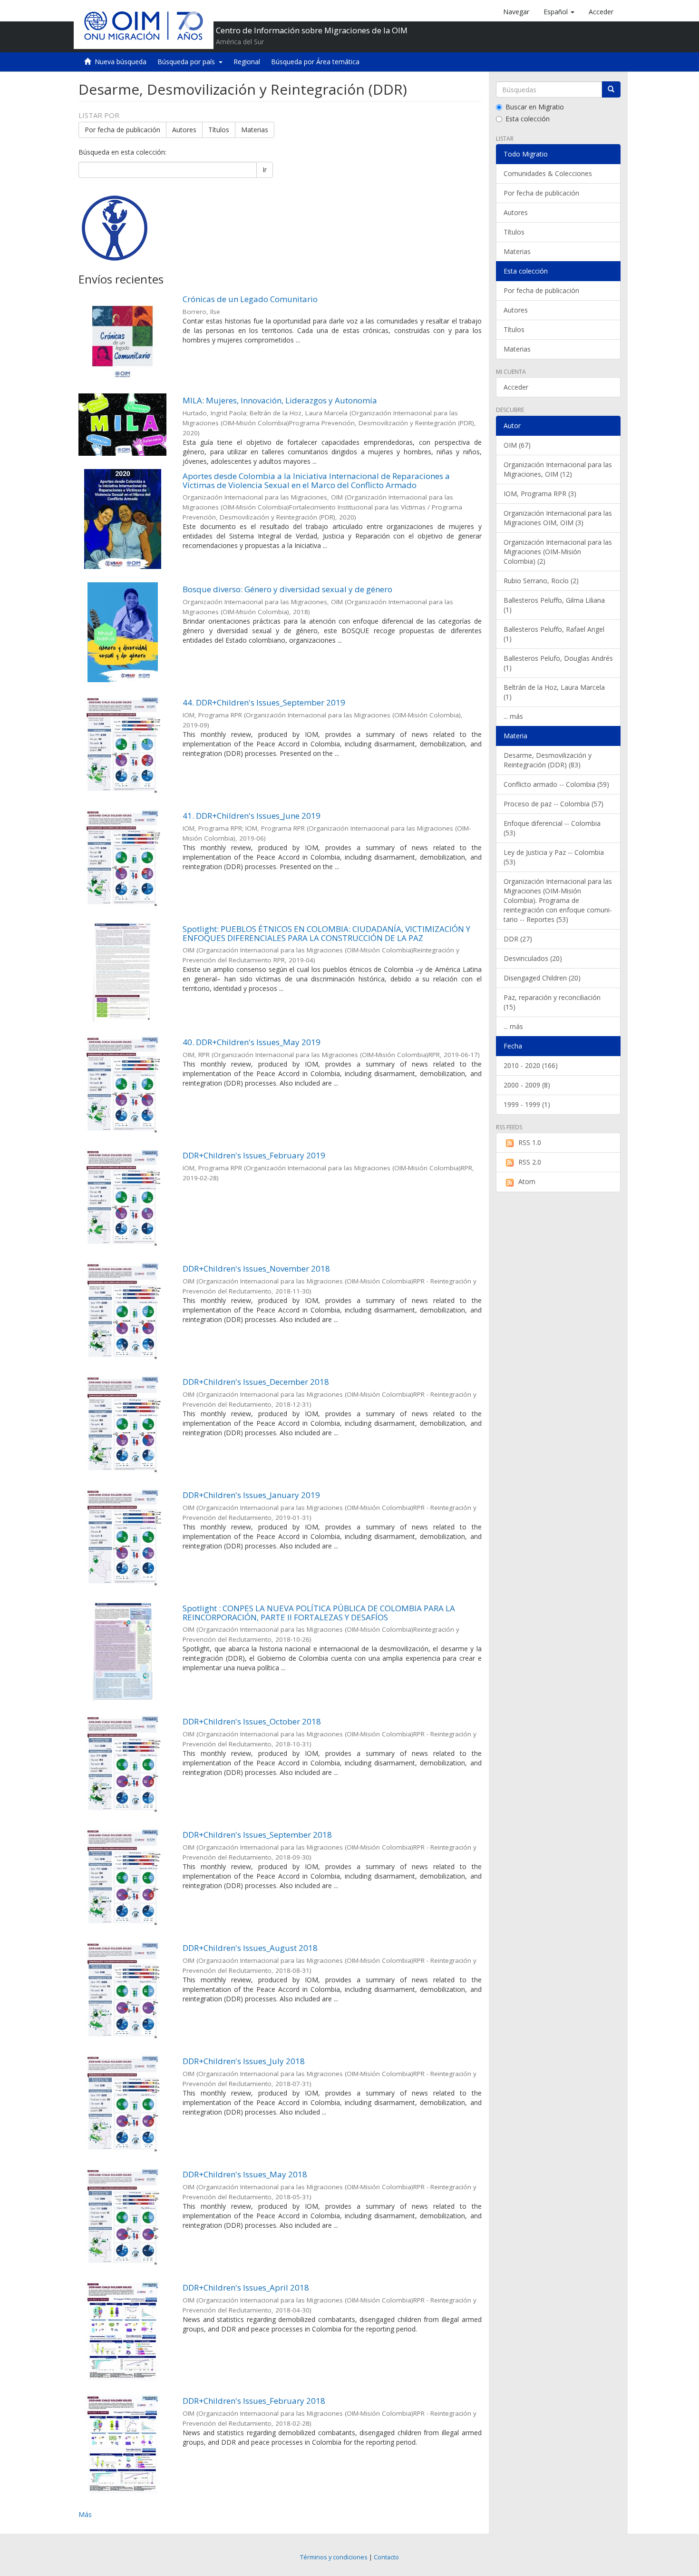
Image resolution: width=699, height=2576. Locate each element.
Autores (184, 130)
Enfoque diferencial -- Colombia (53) (552, 828)
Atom (527, 1181)
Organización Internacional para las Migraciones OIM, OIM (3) (558, 518)
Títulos (219, 130)
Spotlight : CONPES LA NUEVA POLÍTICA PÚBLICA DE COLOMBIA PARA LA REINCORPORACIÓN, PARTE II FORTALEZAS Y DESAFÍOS (319, 1613)
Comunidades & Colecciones (548, 173)
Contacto (386, 2557)
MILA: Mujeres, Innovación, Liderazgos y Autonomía (280, 400)
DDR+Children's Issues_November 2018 (256, 1268)
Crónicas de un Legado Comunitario (250, 299)
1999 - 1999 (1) (527, 1104)
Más (85, 2514)
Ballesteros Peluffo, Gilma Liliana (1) (554, 605)
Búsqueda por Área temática (315, 62)
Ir (265, 170)
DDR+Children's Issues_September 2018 (257, 1835)
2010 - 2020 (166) (531, 1065)
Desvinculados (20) (533, 958)
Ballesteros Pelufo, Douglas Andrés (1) (558, 663)
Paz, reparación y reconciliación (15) (552, 1002)
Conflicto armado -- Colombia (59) (556, 784)
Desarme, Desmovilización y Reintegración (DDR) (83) (548, 760)
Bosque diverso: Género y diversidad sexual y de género (287, 589)
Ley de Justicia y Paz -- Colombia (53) (554, 857)
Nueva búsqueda (121, 62)
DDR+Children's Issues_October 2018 (252, 1721)
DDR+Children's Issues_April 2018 (246, 2287)
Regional (247, 62)
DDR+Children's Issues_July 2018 (244, 2061)
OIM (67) (517, 445)
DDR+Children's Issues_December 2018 (256, 1382)
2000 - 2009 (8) (527, 1085)
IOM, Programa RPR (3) (540, 494)
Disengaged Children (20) (542, 978)
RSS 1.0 (530, 1142)
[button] (559, 12)
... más (513, 716)
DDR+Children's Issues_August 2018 (250, 1948)
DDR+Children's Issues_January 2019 (251, 1495)
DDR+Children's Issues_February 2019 (254, 1155)
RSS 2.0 (530, 1162)
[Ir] (611, 89)
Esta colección (528, 119)
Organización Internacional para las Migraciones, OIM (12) (558, 469)
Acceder (516, 387)
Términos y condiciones (334, 2557)
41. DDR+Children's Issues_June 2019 (252, 816)
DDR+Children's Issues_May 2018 (245, 2174)
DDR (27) (518, 939)
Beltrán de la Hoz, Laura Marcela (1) (554, 692)
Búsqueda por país (188, 62)
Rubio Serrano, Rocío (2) (541, 581)
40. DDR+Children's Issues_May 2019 (252, 1042)
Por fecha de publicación (122, 130)
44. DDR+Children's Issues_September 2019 (264, 702)
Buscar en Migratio (535, 107)
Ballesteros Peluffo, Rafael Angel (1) (554, 634)
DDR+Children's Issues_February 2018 (254, 2401)
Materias (255, 130)
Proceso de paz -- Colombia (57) (553, 804)
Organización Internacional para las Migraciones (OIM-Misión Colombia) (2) (558, 552)
